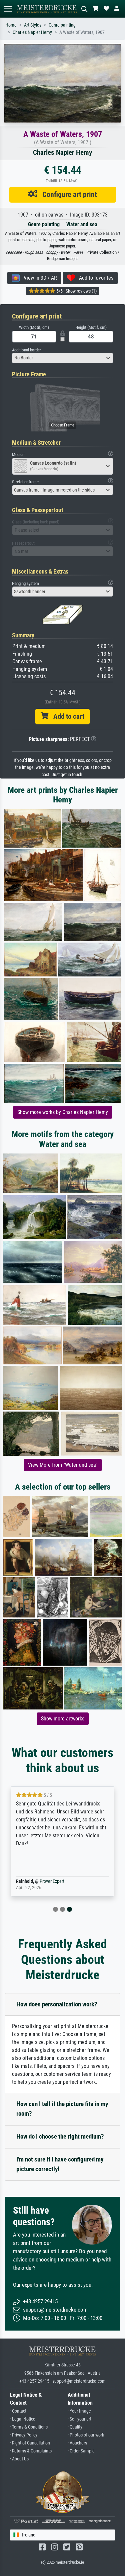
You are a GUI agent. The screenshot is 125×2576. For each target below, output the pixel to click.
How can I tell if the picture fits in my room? (62, 2109)
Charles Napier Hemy (32, 32)
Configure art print (67, 194)
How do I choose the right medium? (60, 2136)
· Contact (18, 2411)
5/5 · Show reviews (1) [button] (76, 291)
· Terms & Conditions (29, 2427)
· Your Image (79, 2411)
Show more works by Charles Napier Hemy (63, 1112)
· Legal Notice (23, 2419)
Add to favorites (94, 278)
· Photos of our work (86, 2435)
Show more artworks (63, 1719)
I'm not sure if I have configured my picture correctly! (60, 2164)
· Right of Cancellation (30, 2443)
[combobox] (63, 358)
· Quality (75, 2427)
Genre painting (62, 25)
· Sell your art (79, 2419)
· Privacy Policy (24, 2435)
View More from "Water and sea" (63, 1465)
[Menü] (8, 9)
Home (11, 25)
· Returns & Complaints (31, 2451)
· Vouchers (77, 2443)
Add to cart (66, 716)
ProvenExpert (52, 1881)
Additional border (26, 350)
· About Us (19, 2459)
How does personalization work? (57, 2004)
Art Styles (33, 25)
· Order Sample (81, 2451)
